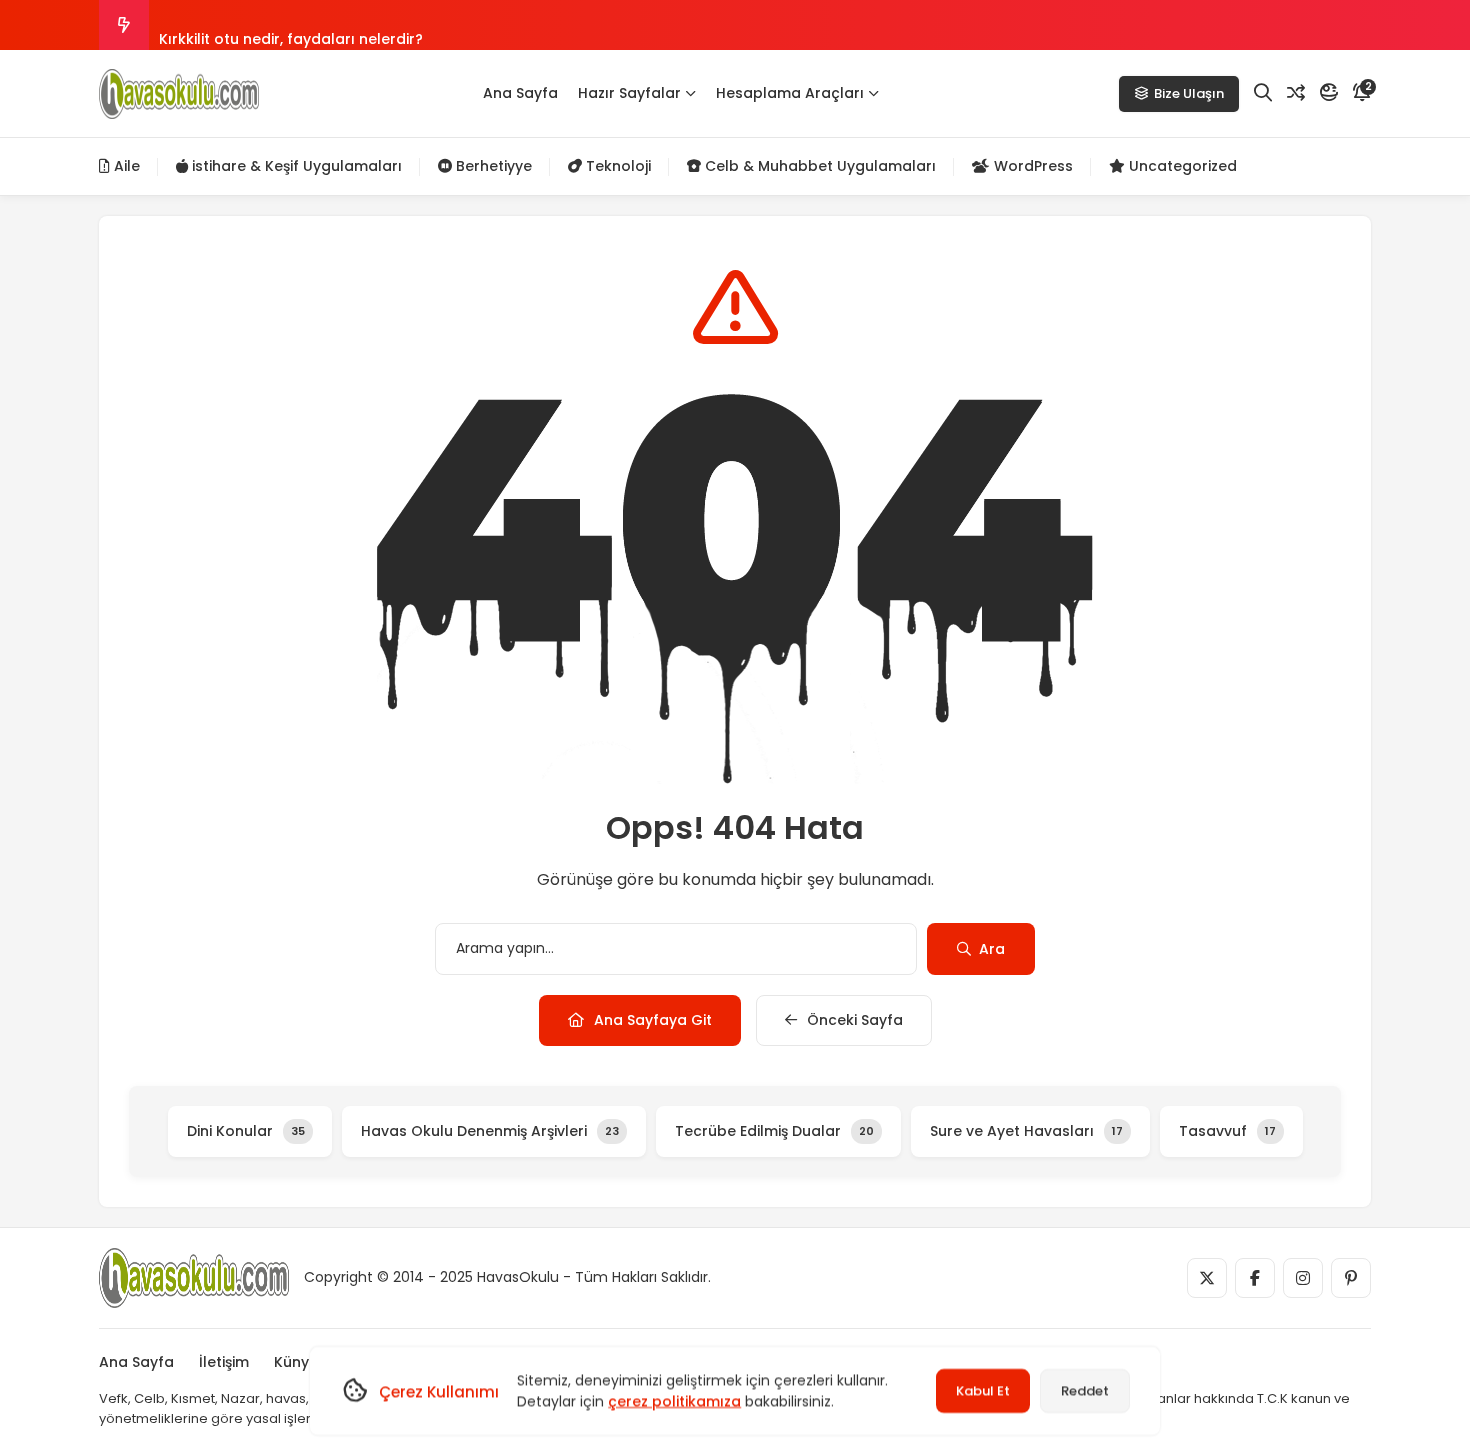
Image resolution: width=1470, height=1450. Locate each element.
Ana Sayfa (520, 93)
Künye (296, 1362)
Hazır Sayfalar (629, 93)
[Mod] (1329, 93)
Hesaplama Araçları (790, 93)
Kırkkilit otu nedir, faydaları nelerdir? (291, 25)
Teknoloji (616, 166)
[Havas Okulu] (179, 94)
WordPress (1031, 166)
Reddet (1085, 1390)
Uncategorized (1181, 166)
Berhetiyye (492, 166)
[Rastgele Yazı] (1296, 93)
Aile (125, 166)
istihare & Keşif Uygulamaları (295, 166)
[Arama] (1263, 93)
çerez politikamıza (674, 1401)
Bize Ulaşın (1189, 93)
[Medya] (1207, 1278)
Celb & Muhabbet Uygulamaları (818, 166)
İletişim (224, 1362)
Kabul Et (983, 1390)
